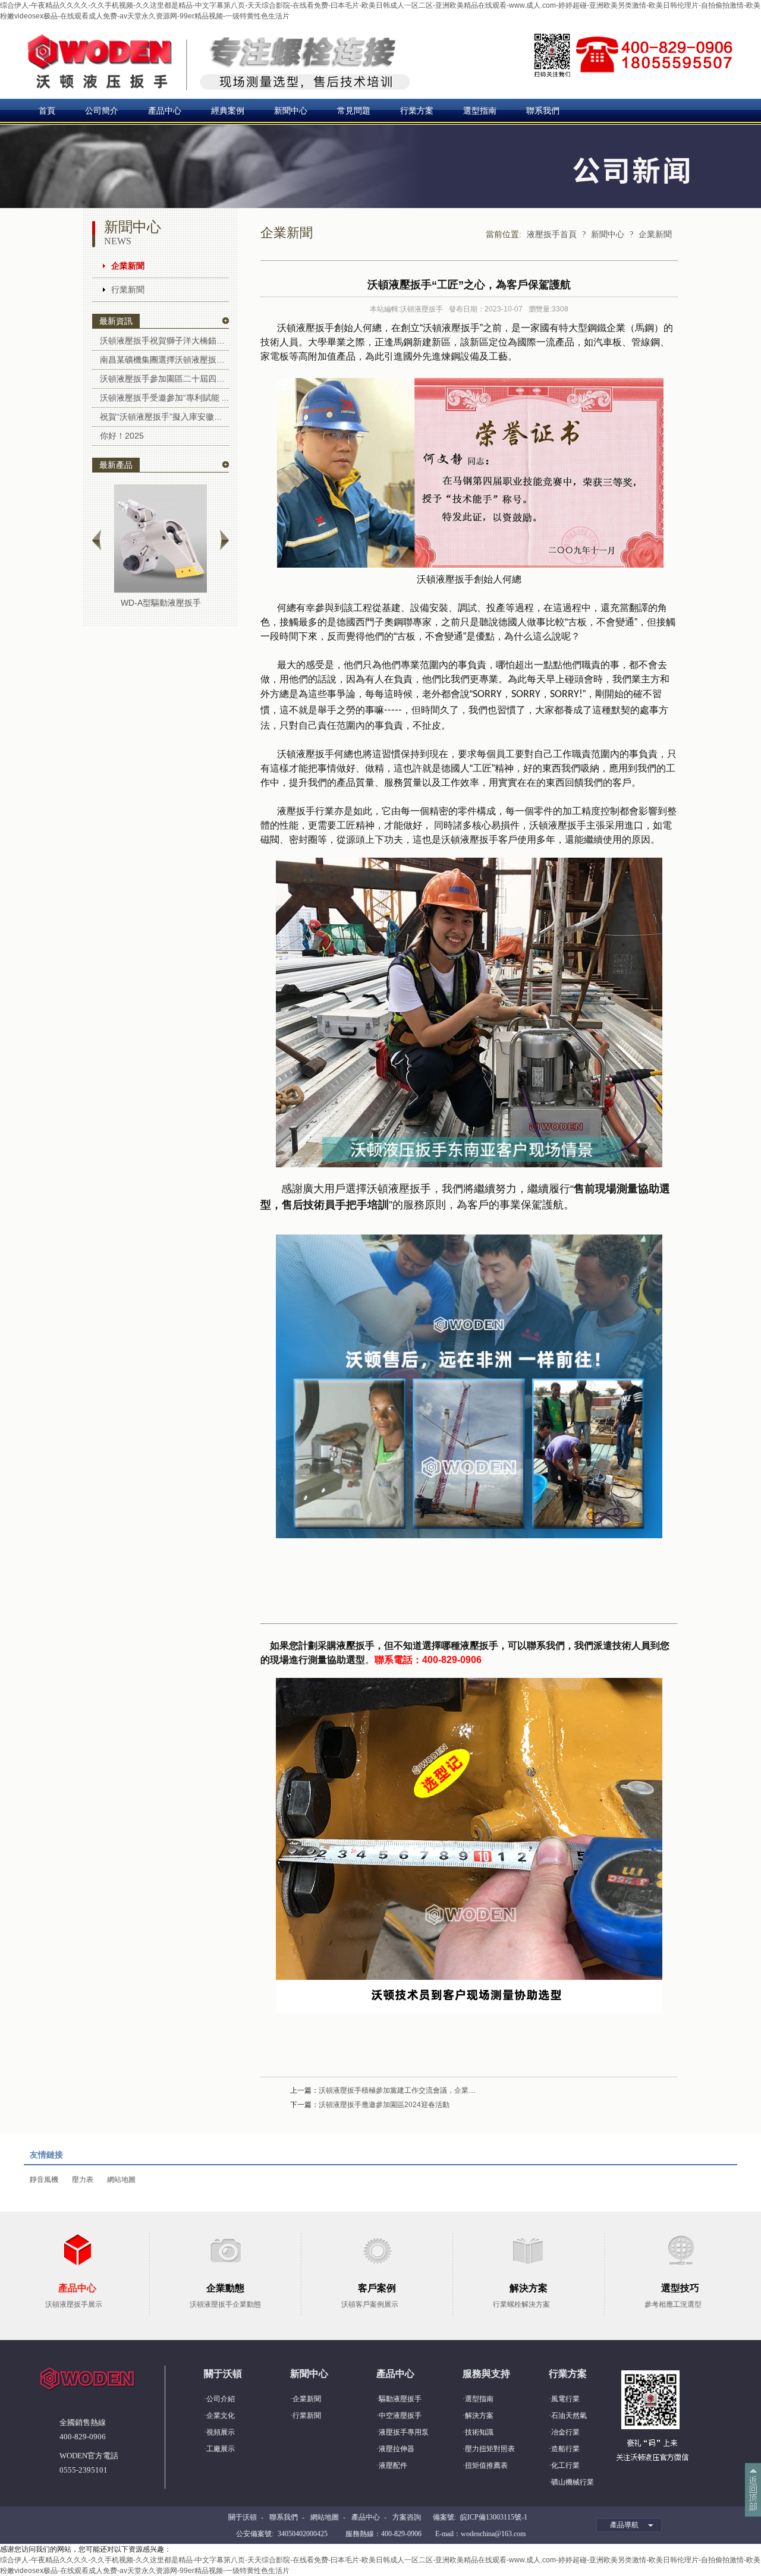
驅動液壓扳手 (400, 2399)
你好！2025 (122, 436)
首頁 (47, 111)
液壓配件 (393, 2465)
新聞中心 (291, 111)
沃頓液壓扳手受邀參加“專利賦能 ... (164, 398)
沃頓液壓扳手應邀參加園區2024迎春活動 (384, 2105)
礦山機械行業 (573, 2482)
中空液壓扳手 (400, 2416)
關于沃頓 (243, 2517)
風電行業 (565, 2399)
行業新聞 (128, 289)
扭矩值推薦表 (486, 2465)
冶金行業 (565, 2432)
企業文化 (221, 2416)
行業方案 (417, 111)
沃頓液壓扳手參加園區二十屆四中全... (164, 379)
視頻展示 (221, 2432)
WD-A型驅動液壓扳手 (161, 603)
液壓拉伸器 (397, 2449)
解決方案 (479, 2416)
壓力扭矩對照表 (490, 2449)
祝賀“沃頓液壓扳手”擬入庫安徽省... (164, 417)
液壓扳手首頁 (552, 234)
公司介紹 (221, 2399)
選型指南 (480, 111)
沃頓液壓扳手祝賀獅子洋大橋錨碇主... (164, 341)
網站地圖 (121, 2180)
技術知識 (479, 2432)
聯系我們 (543, 111)
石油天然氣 (569, 2416)
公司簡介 (102, 111)
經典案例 (228, 111)
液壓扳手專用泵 (404, 2432)
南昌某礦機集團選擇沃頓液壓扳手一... (164, 360)
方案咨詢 (407, 2517)
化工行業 (565, 2465)
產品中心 (165, 111)
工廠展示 (221, 2449)
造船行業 (565, 2449)
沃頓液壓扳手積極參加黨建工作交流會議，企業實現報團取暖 (415, 2090)
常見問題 (354, 111)
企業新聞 (128, 266)
